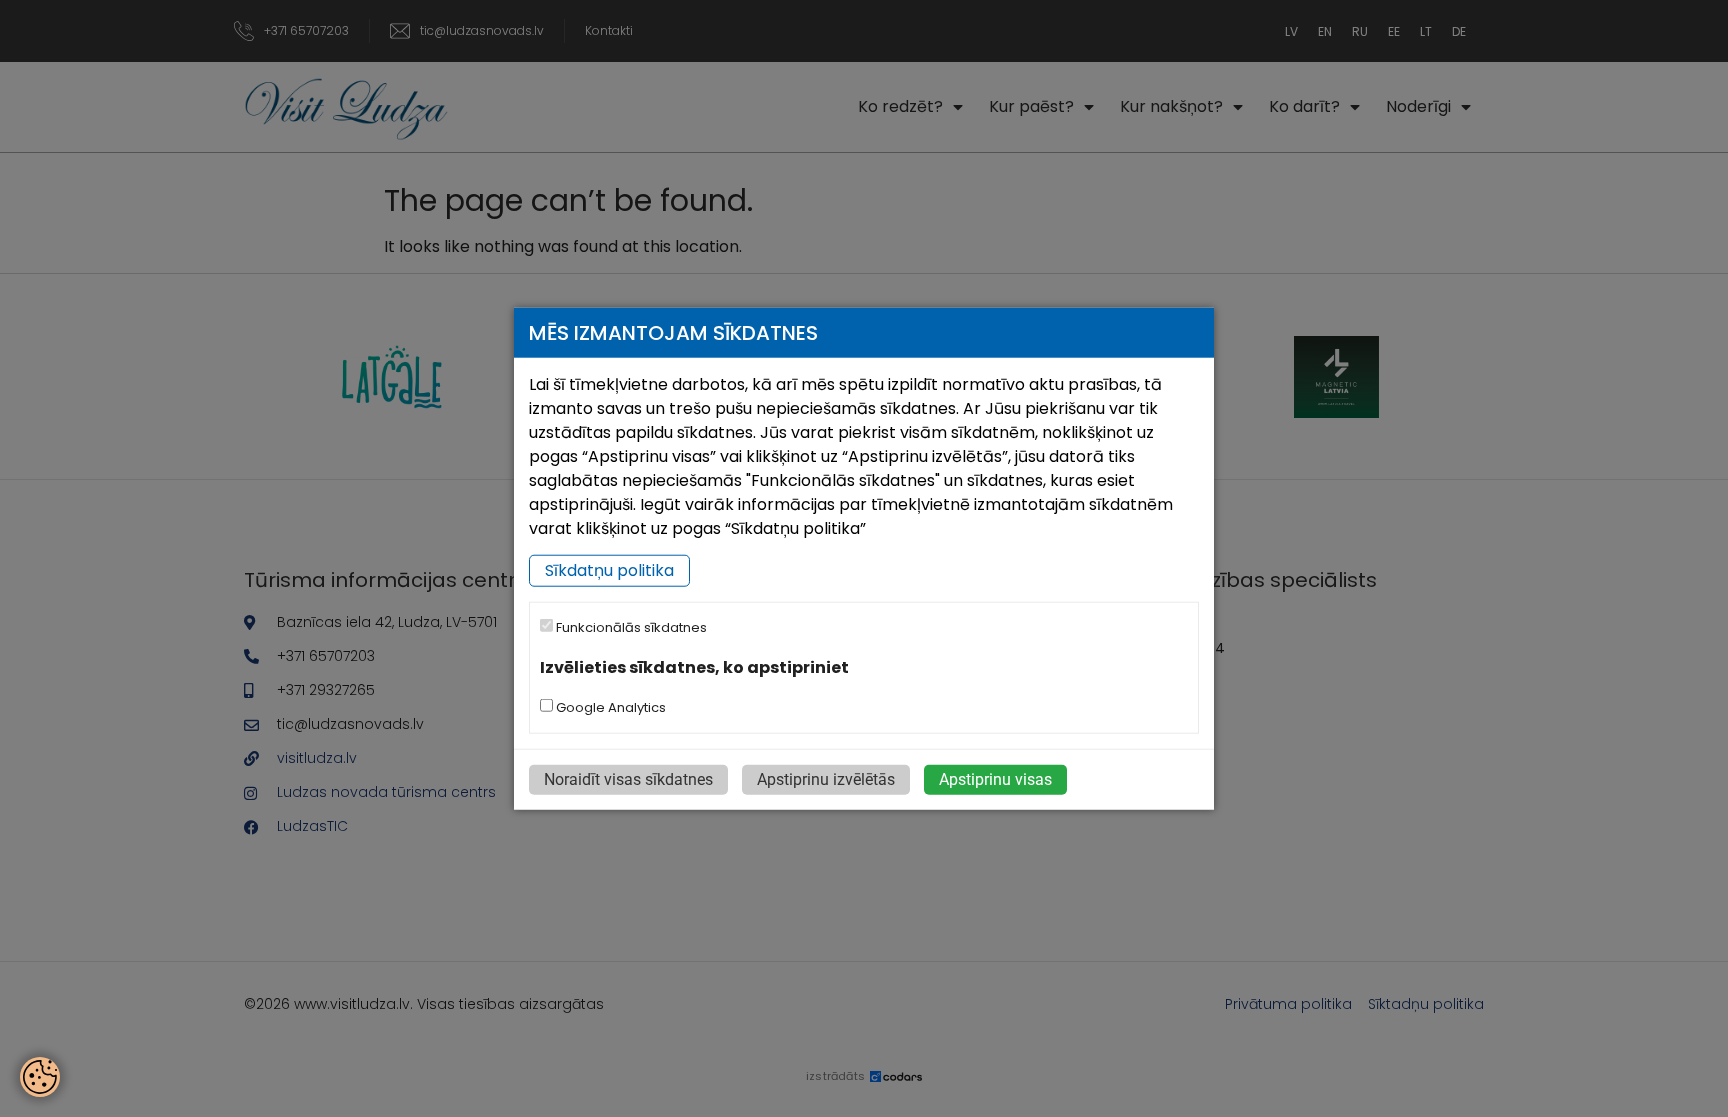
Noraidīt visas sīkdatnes (628, 779)
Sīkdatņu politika (609, 570)
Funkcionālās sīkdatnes (630, 627)
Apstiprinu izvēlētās (826, 779)
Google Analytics (609, 707)
